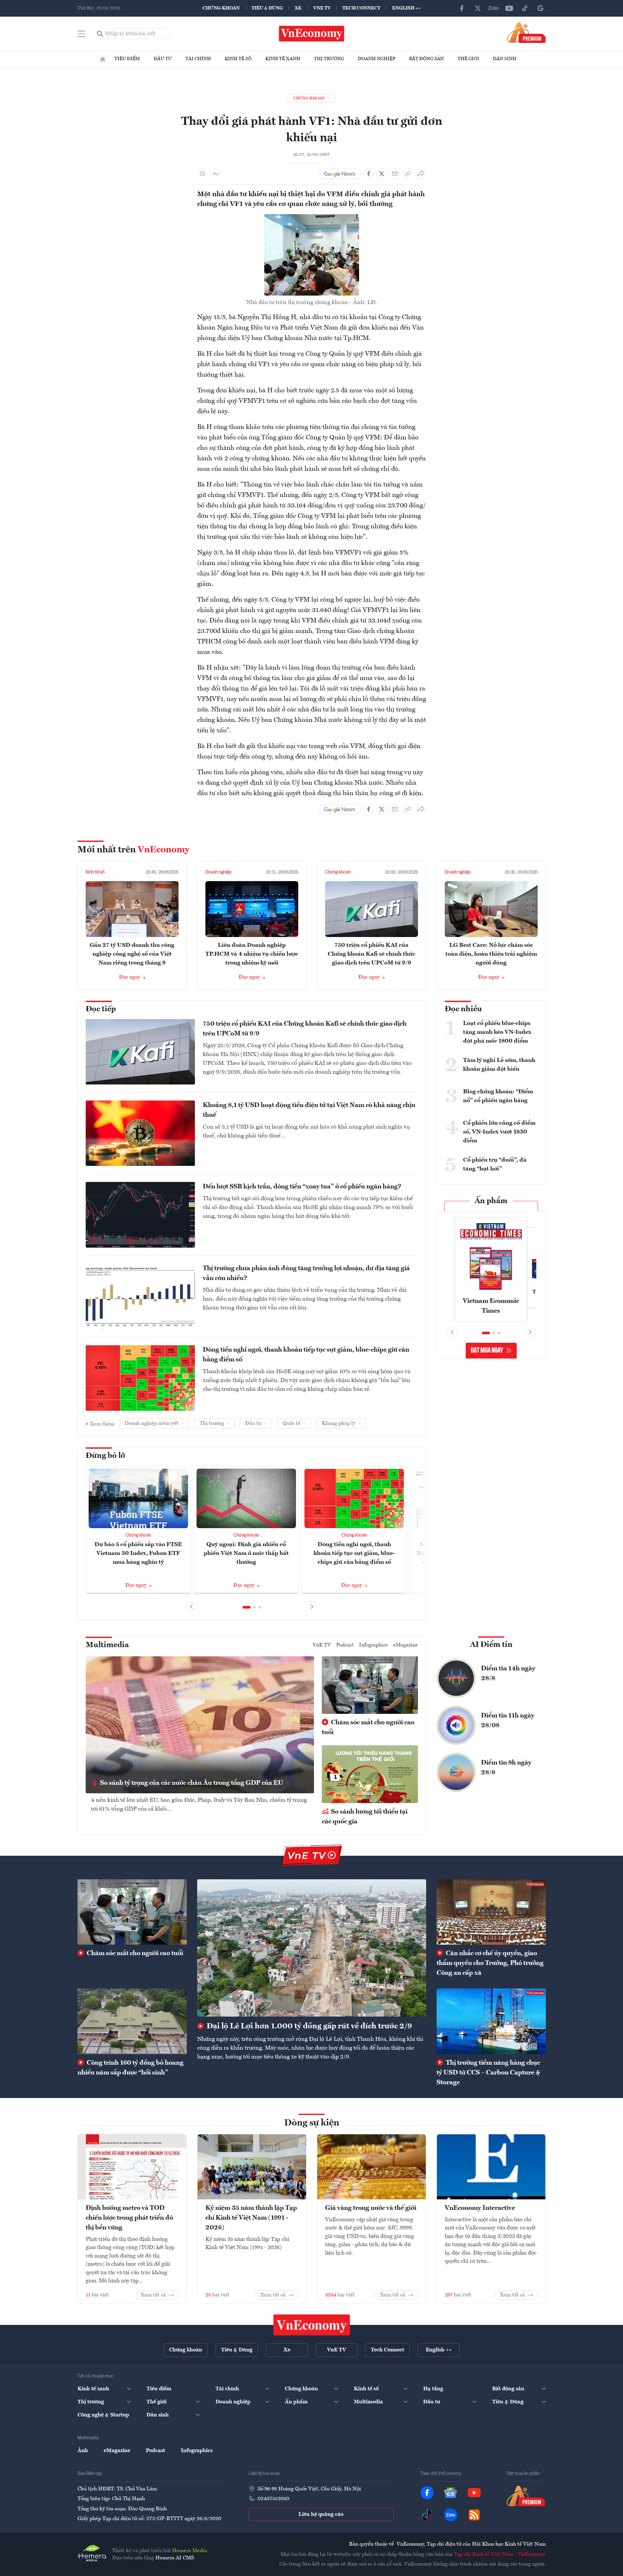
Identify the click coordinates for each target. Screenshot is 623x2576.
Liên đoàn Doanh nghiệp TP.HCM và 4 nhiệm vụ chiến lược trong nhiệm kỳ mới (252, 954)
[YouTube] (509, 8)
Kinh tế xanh (283, 59)
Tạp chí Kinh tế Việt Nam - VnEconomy (500, 2554)
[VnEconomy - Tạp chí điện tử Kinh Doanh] (312, 2325)
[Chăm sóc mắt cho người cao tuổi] (132, 1912)
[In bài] (202, 174)
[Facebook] (462, 8)
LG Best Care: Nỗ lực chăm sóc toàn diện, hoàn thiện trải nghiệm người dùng (491, 954)
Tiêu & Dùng (267, 8)
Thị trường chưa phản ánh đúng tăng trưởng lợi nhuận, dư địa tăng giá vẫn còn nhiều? (306, 1273)
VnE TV (322, 8)
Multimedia (107, 1645)
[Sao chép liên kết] (408, 174)
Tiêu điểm (127, 59)
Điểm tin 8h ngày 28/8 (506, 1768)
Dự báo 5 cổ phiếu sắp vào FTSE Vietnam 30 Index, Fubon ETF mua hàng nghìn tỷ (138, 1553)
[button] (247, 1607)
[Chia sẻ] (421, 174)
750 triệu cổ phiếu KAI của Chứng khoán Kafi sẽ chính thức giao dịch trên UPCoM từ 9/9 (372, 954)
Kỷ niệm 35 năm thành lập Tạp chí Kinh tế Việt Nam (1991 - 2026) (251, 2218)
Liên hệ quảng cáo (321, 2515)
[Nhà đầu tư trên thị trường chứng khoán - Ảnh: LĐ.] (312, 218)
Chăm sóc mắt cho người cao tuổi (368, 1728)
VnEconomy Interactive (480, 2208)
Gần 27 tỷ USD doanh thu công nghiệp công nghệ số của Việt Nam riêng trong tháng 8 (132, 954)
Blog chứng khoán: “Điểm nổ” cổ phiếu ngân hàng (498, 1096)
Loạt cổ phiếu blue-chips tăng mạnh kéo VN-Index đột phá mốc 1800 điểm (497, 1032)
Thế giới (468, 59)
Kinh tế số (238, 59)
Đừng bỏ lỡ (105, 1456)
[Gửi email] (395, 174)
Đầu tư (163, 59)
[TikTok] (525, 8)
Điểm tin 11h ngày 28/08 (508, 1721)
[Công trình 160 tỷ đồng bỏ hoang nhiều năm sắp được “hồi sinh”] (132, 2021)
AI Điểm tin (491, 1645)
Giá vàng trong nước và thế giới (371, 2208)
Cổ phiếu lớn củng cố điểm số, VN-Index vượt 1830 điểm (499, 1132)
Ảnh (83, 2451)
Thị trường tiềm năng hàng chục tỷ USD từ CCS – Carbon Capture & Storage (488, 2073)
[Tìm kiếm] (100, 34)
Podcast (345, 1645)
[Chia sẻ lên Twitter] (382, 174)
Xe (298, 8)
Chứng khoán (221, 8)
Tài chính (198, 59)
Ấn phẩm (491, 1201)
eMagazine (406, 1645)
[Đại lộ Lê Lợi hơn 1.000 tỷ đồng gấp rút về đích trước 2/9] (312, 1948)
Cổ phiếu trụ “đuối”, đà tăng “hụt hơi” (495, 1164)
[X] (478, 8)
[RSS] (474, 2515)
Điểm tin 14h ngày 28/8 (508, 1674)
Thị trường (329, 59)
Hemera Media (190, 2551)
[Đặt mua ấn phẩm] (526, 32)
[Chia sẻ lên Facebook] (369, 174)
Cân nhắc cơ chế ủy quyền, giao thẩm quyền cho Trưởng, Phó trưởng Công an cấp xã (490, 1963)
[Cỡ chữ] (216, 174)
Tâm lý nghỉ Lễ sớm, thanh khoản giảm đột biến (499, 1065)
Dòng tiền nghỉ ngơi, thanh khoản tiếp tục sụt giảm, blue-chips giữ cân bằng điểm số (306, 1355)
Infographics (373, 1645)
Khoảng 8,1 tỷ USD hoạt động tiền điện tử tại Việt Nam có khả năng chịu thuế (309, 1110)
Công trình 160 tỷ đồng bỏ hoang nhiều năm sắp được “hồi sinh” (130, 2068)
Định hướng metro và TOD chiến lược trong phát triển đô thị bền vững (129, 2218)
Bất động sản (426, 59)
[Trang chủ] (103, 59)
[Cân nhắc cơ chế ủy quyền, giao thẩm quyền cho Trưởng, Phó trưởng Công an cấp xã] (491, 1912)
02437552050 (273, 2499)
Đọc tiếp (101, 1009)
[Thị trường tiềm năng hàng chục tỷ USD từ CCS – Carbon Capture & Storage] (491, 2021)
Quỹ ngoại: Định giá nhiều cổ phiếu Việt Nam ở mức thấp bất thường (246, 1553)
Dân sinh (505, 59)
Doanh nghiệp (377, 59)
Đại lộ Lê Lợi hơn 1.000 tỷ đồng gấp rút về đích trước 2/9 (308, 2026)
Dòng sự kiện (312, 2123)
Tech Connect (361, 8)
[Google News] (541, 8)
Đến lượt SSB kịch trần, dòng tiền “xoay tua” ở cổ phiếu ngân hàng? (302, 1187)
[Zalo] (493, 8)
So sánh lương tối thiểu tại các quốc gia (365, 1817)
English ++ (406, 8)
